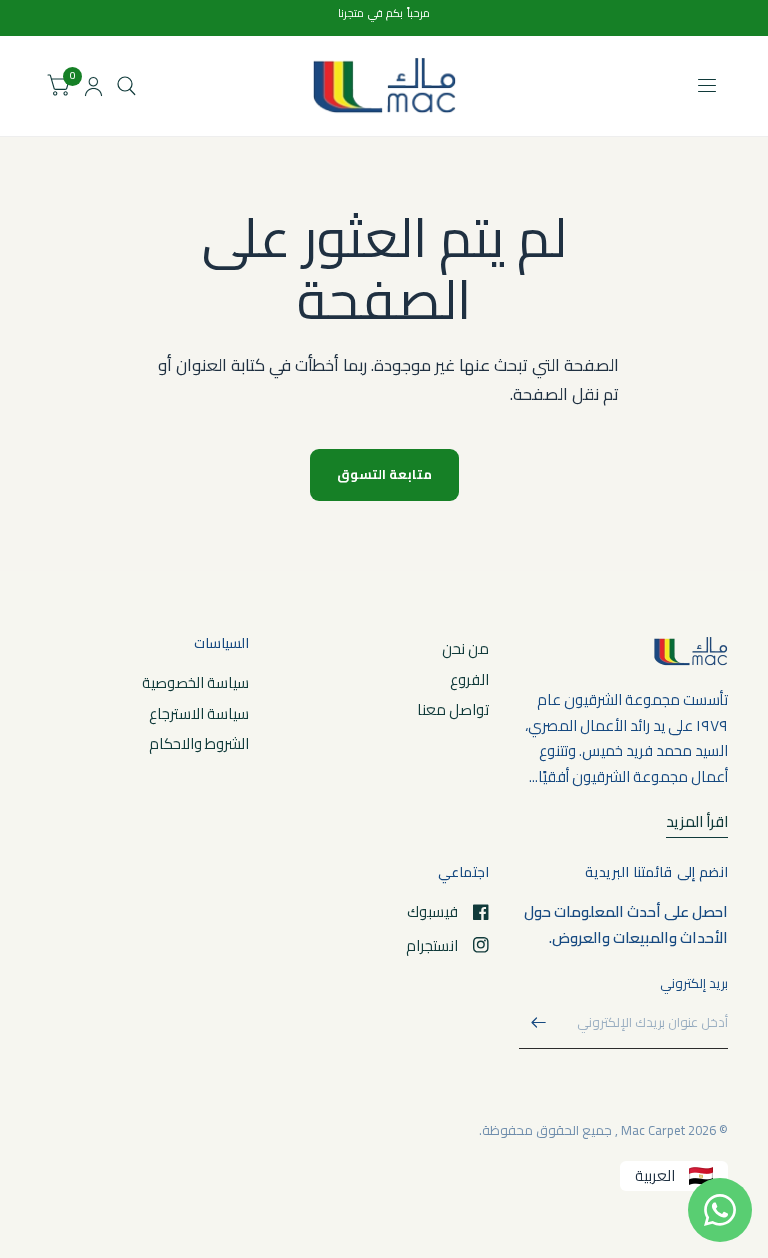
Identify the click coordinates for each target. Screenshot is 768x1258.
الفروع (469, 679)
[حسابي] (93, 86)
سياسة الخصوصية (195, 682)
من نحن (465, 648)
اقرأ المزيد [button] (697, 822)
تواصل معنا (453, 709)
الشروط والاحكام (199, 743)
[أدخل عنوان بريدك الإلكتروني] (539, 1023)
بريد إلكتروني (694, 983)
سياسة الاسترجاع (199, 713)
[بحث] (126, 86)
